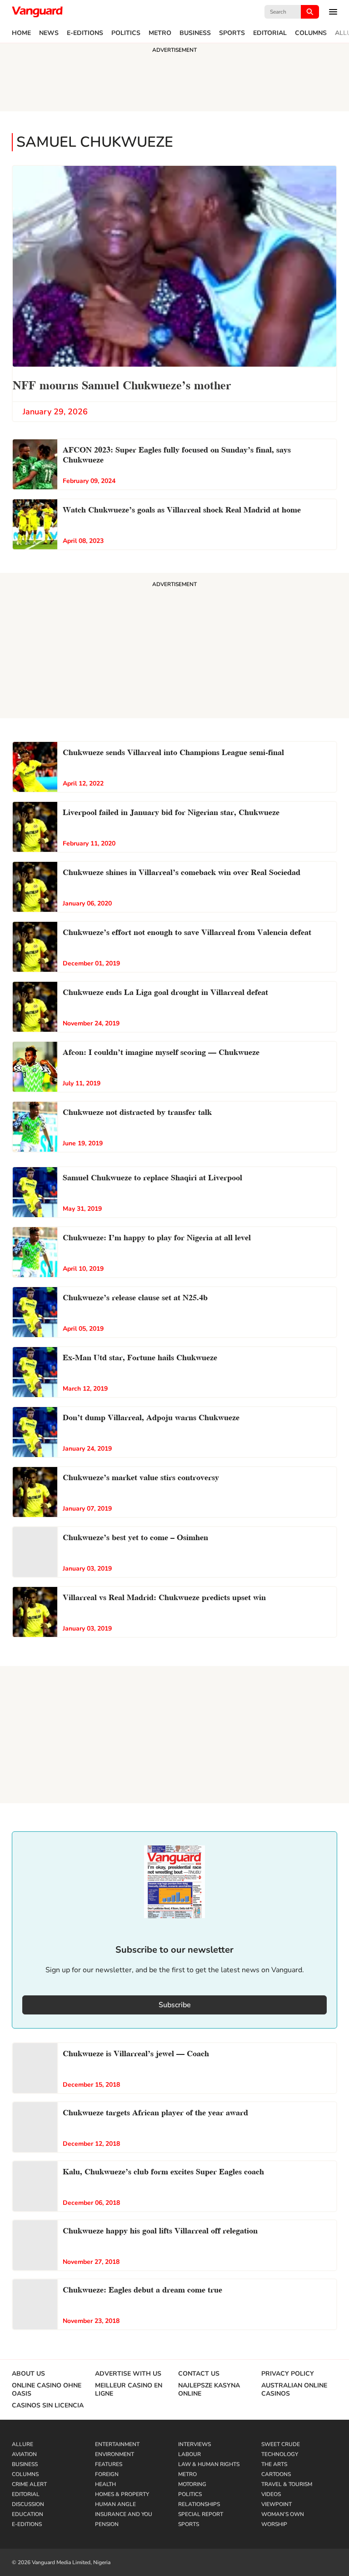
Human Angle (115, 2504)
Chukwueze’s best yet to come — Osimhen (135, 1536)
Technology (280, 2454)
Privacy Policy (288, 2374)
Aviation (24, 2454)
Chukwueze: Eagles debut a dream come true (142, 2289)
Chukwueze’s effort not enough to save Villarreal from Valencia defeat (187, 931)
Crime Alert (29, 2484)
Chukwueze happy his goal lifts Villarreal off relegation (160, 2230)
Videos (271, 2494)
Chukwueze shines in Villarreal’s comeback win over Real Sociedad (182, 871)
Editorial (270, 33)
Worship (274, 2524)
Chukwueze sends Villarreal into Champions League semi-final (173, 751)
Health (105, 2484)
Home (21, 33)
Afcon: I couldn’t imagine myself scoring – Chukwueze (161, 1051)
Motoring (192, 2484)
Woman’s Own (283, 2514)
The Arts (274, 2464)
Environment (115, 2454)
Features (109, 2464)
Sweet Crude (281, 2444)
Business (195, 33)
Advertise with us (128, 2374)
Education (27, 2514)
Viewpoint (277, 2504)
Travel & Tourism (287, 2484)
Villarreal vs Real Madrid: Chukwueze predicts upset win (164, 1596)
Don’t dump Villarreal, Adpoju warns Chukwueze (151, 1416)
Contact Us (199, 2374)
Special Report (201, 2514)
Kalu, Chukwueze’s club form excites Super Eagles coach (163, 2171)
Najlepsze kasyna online (209, 2390)
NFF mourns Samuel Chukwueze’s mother (122, 384)
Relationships (199, 2504)
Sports (232, 33)
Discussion (28, 2504)
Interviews (194, 2444)
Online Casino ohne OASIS (47, 2390)
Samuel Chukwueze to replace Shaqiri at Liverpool (152, 1176)
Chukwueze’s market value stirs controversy (141, 1476)
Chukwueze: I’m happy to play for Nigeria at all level (157, 1236)
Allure (22, 2444)
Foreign (107, 2474)
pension (107, 2524)
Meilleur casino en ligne (129, 2390)
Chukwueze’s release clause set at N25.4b (135, 1296)
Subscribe (175, 2005)
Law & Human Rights (209, 2464)
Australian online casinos (294, 2390)
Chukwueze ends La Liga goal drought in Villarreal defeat (165, 991)
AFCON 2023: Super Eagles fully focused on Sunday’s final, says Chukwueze (177, 454)
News (49, 33)
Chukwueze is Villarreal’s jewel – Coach (136, 2052)
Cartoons (276, 2474)
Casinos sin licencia (48, 2406)
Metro (160, 33)
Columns (311, 33)
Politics (126, 33)
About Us (28, 2374)
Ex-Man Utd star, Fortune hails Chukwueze (140, 1356)
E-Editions (85, 33)
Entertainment (117, 2444)
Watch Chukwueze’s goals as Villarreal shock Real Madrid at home (182, 509)
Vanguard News (37, 12)
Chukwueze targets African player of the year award (155, 2111)
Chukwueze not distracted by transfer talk (137, 1111)
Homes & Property (122, 2494)
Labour (189, 2454)
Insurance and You (124, 2514)
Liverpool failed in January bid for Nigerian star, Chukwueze (171, 811)
